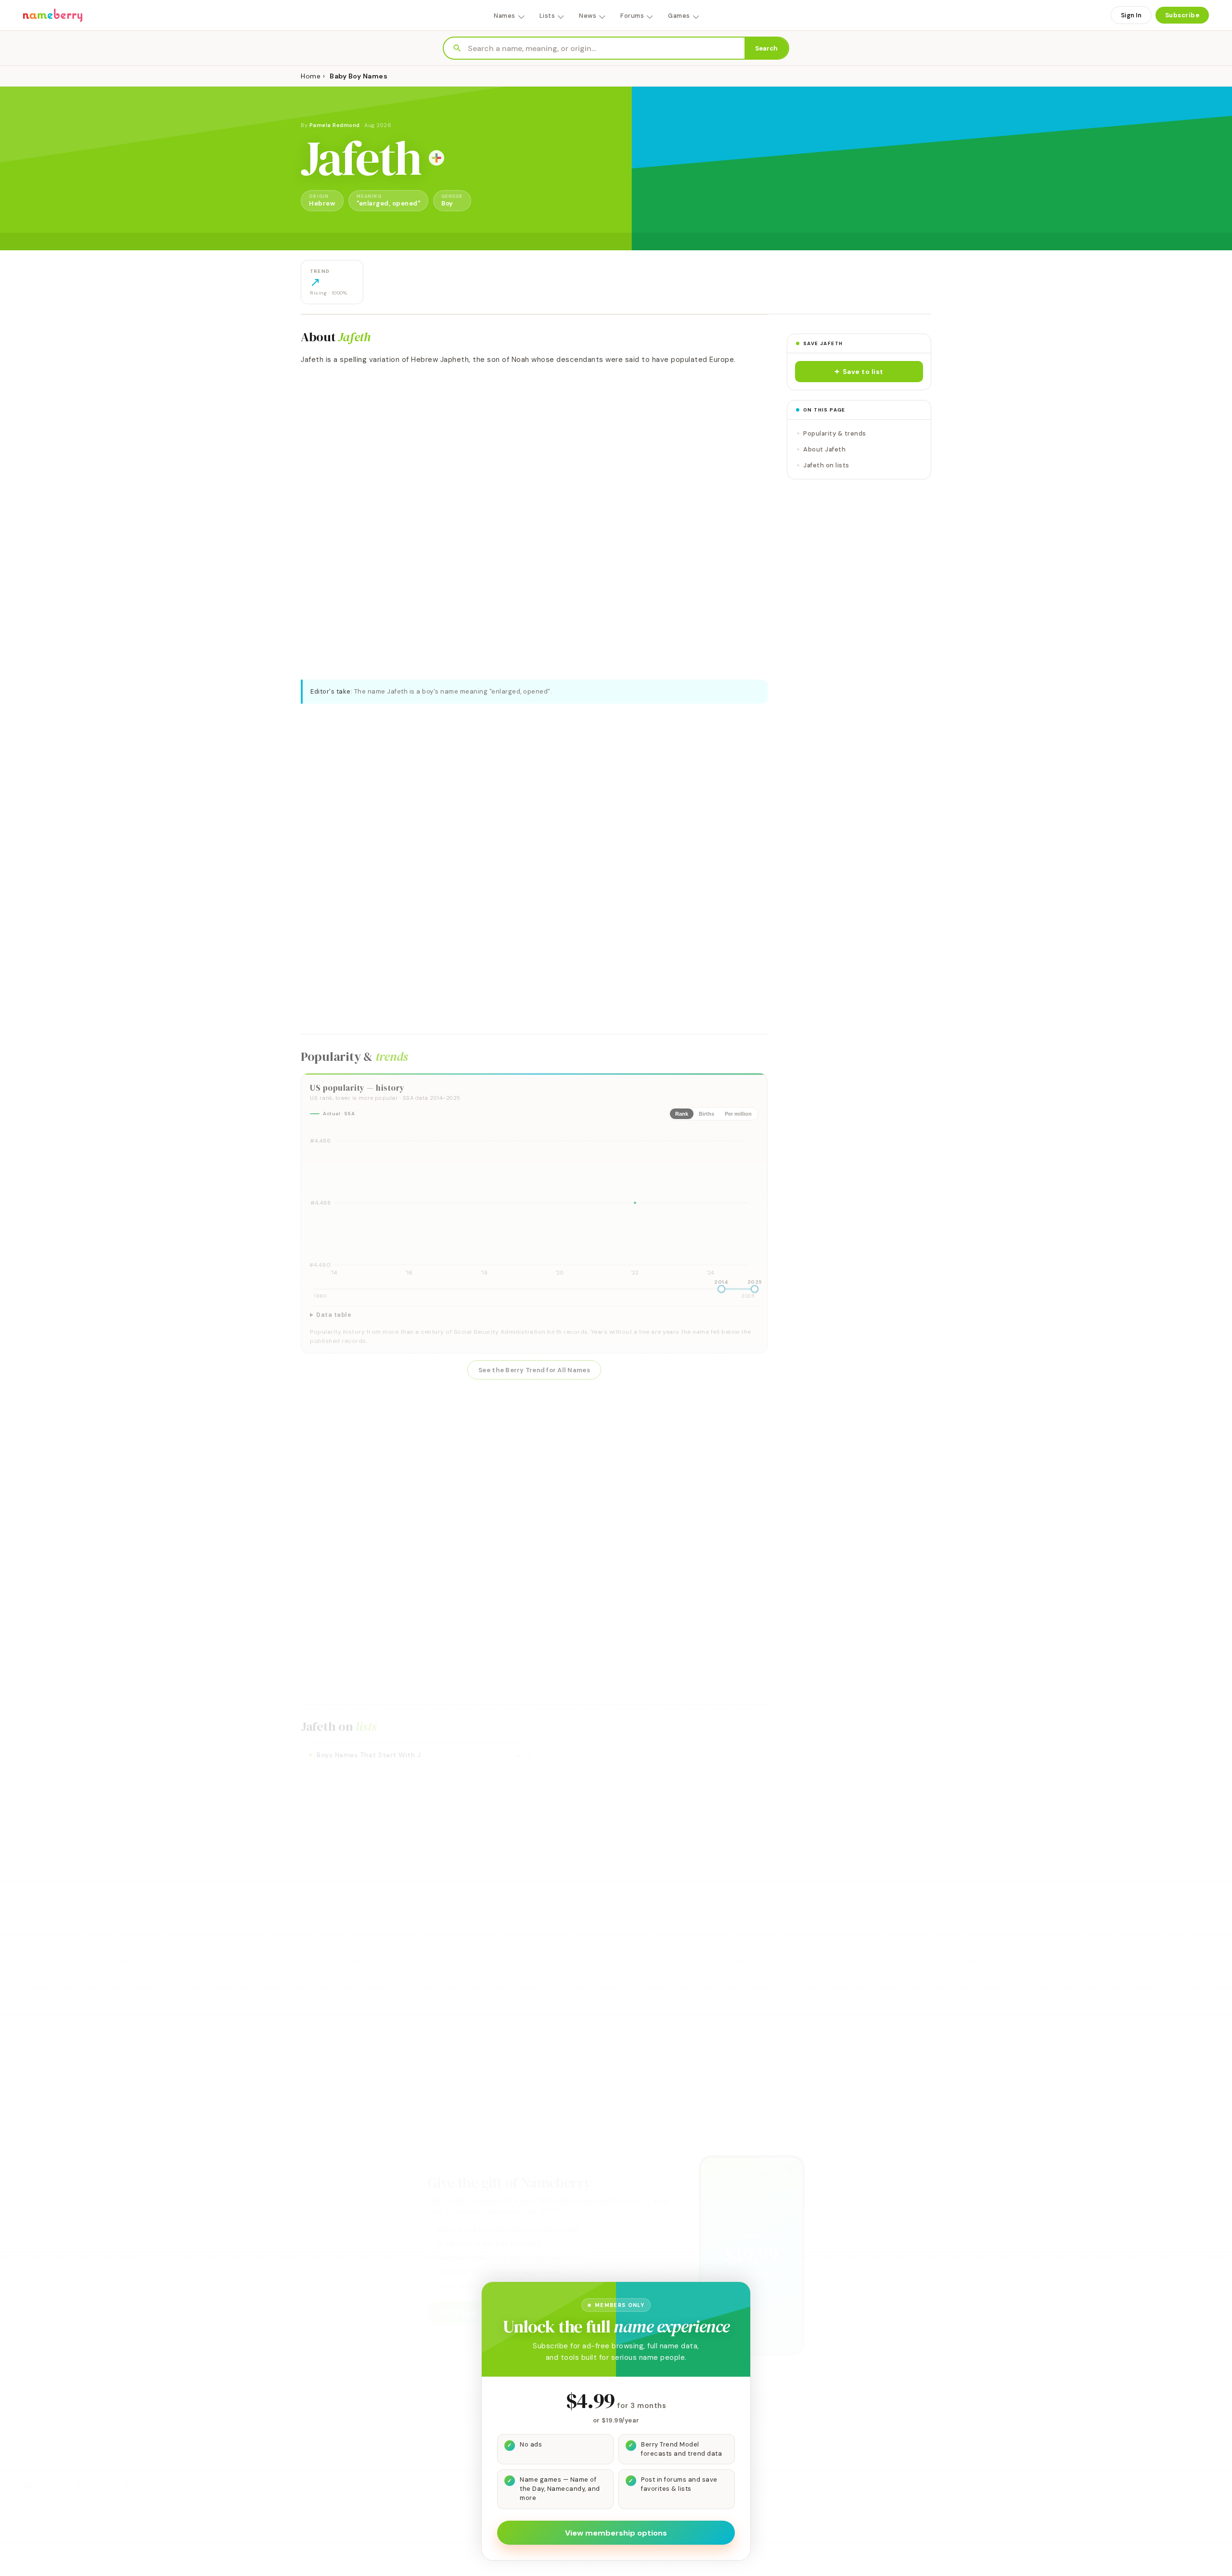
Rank (682, 1114)
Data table (334, 1315)
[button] (859, 372)
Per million (738, 1114)
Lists (547, 16)
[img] (534, 1203)
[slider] (721, 1289)
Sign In (1131, 15)
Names (505, 16)
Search (766, 48)
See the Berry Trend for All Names (534, 1370)
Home (311, 76)
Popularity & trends (835, 433)
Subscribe (1182, 15)
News (588, 16)
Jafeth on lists (826, 465)
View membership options (616, 2533)
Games (679, 16)
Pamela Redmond (335, 125)
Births (706, 1114)
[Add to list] (436, 158)
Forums (632, 16)
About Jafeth (824, 449)
